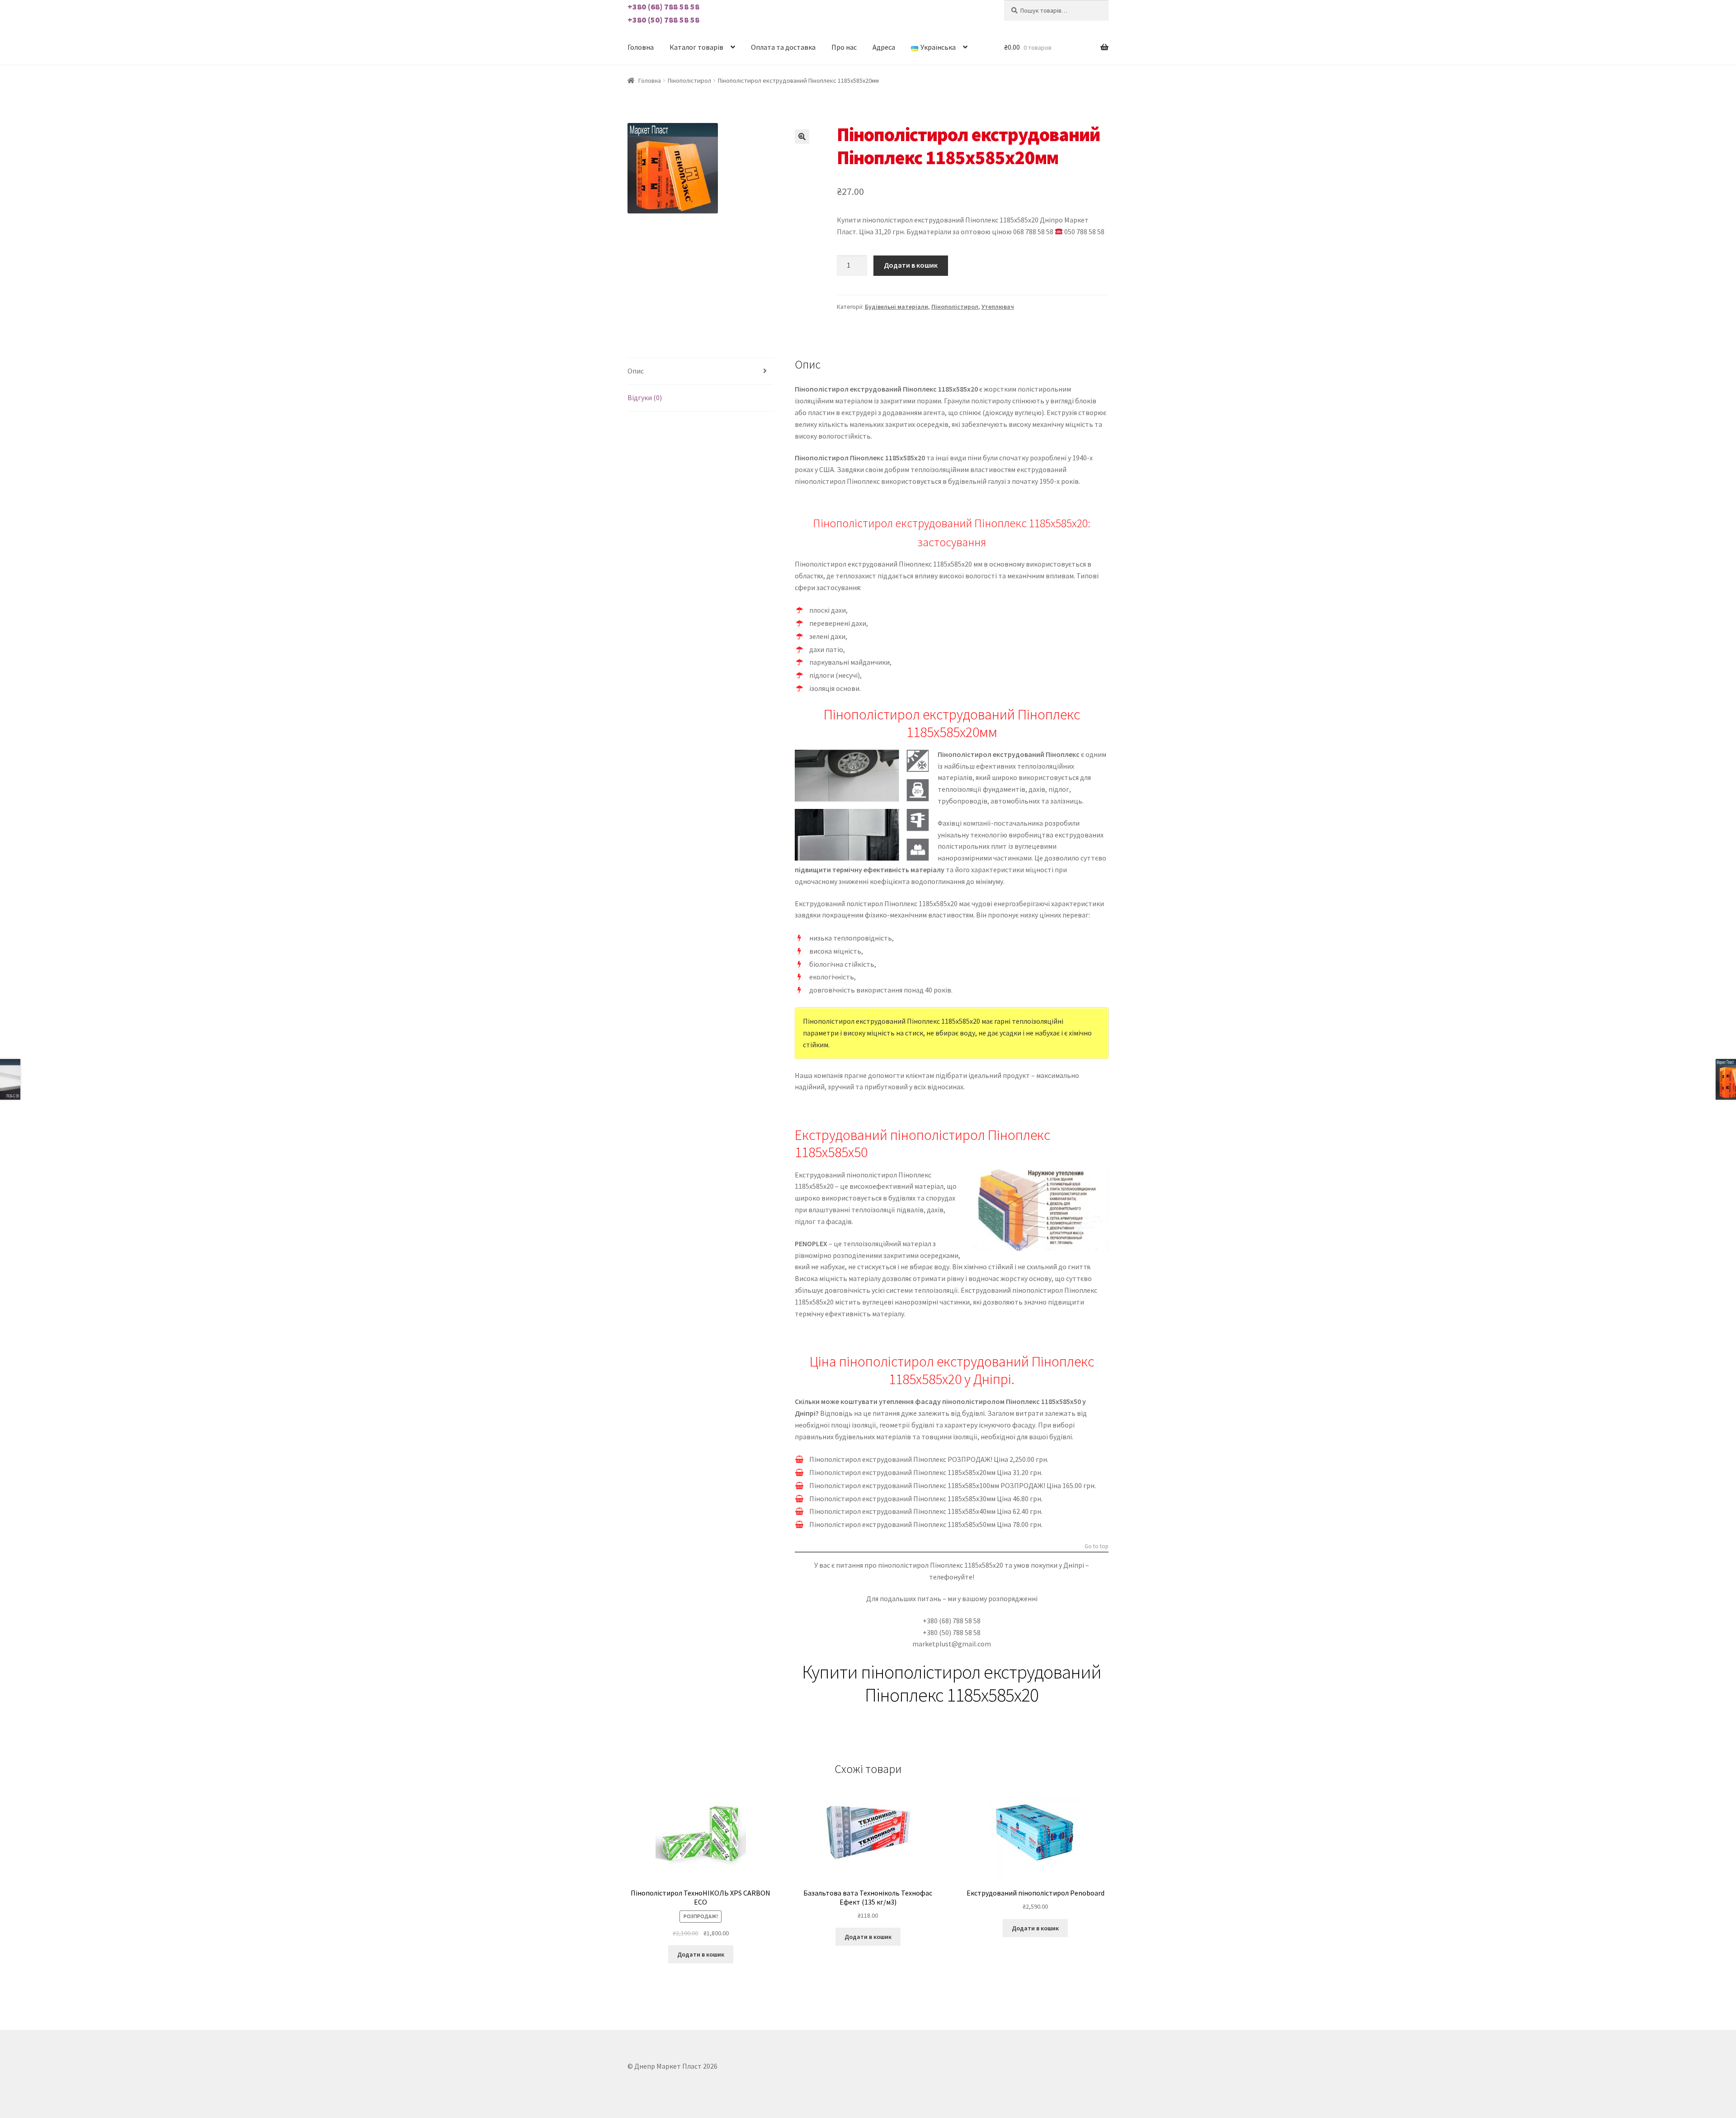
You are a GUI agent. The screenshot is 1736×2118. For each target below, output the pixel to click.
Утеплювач (998, 307)
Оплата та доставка (783, 47)
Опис (636, 371)
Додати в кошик (911, 265)
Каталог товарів (696, 47)
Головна (641, 47)
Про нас (844, 47)
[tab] (701, 371)
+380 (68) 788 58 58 (663, 7)
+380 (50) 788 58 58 (663, 20)
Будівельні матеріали (896, 307)
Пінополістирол (689, 80)
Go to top (1097, 1546)
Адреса (884, 47)
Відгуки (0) (645, 397)
